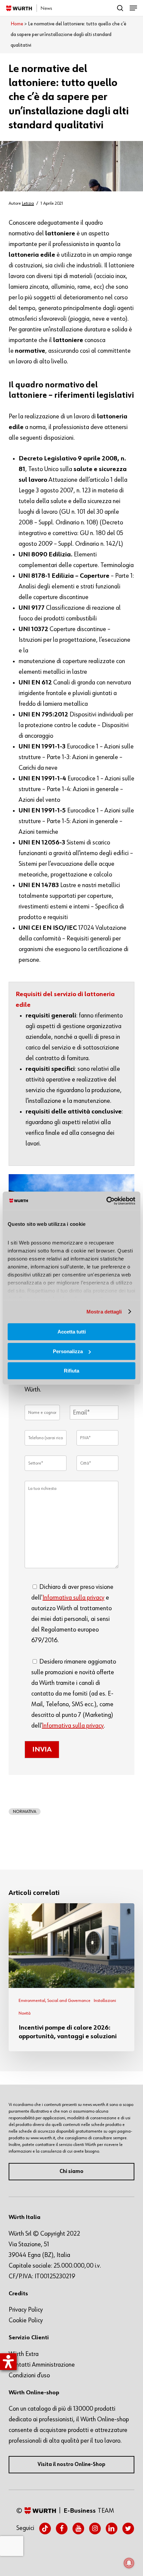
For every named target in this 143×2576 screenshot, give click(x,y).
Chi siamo (71, 2172)
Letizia (28, 203)
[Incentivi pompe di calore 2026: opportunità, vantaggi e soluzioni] (71, 1977)
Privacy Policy (26, 2310)
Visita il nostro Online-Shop (71, 2465)
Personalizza (68, 1351)
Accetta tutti (72, 1332)
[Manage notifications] (129, 2563)
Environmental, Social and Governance (55, 2001)
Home (17, 24)
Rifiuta (71, 1371)
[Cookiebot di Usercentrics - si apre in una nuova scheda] (106, 1201)
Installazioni (105, 2001)
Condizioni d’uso (29, 2375)
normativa (25, 1812)
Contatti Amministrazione (42, 2365)
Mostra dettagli (104, 1312)
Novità (25, 2013)
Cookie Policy (26, 2320)
